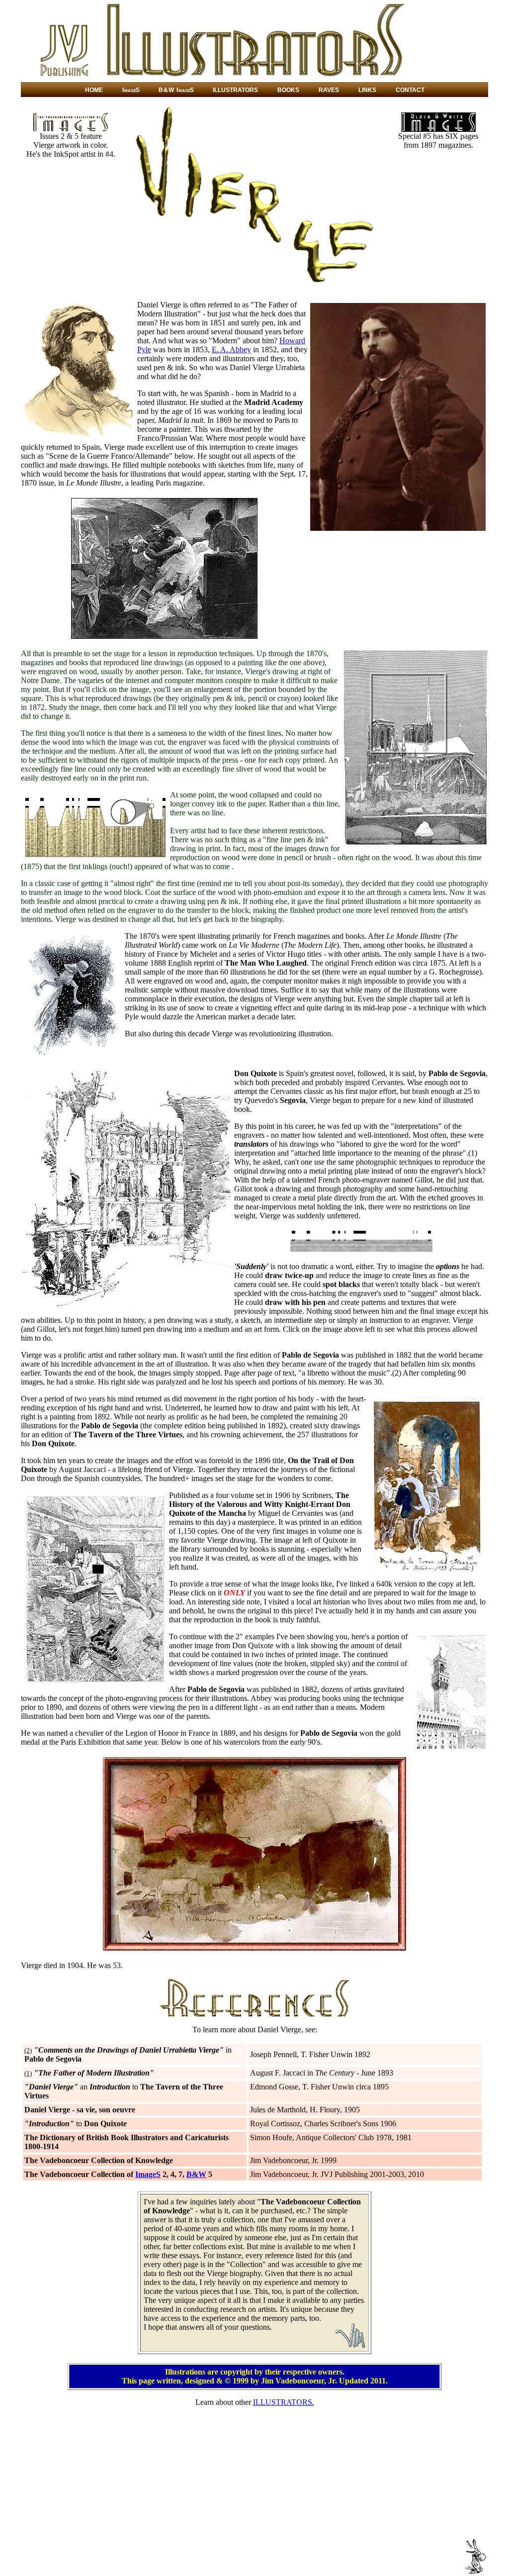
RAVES (329, 90)
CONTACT (410, 90)
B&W (196, 2174)
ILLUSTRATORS (235, 90)
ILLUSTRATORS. (284, 2402)
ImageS (148, 2174)
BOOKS (288, 90)
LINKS (367, 90)
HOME (94, 90)
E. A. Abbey (231, 349)
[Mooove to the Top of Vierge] (475, 2572)
